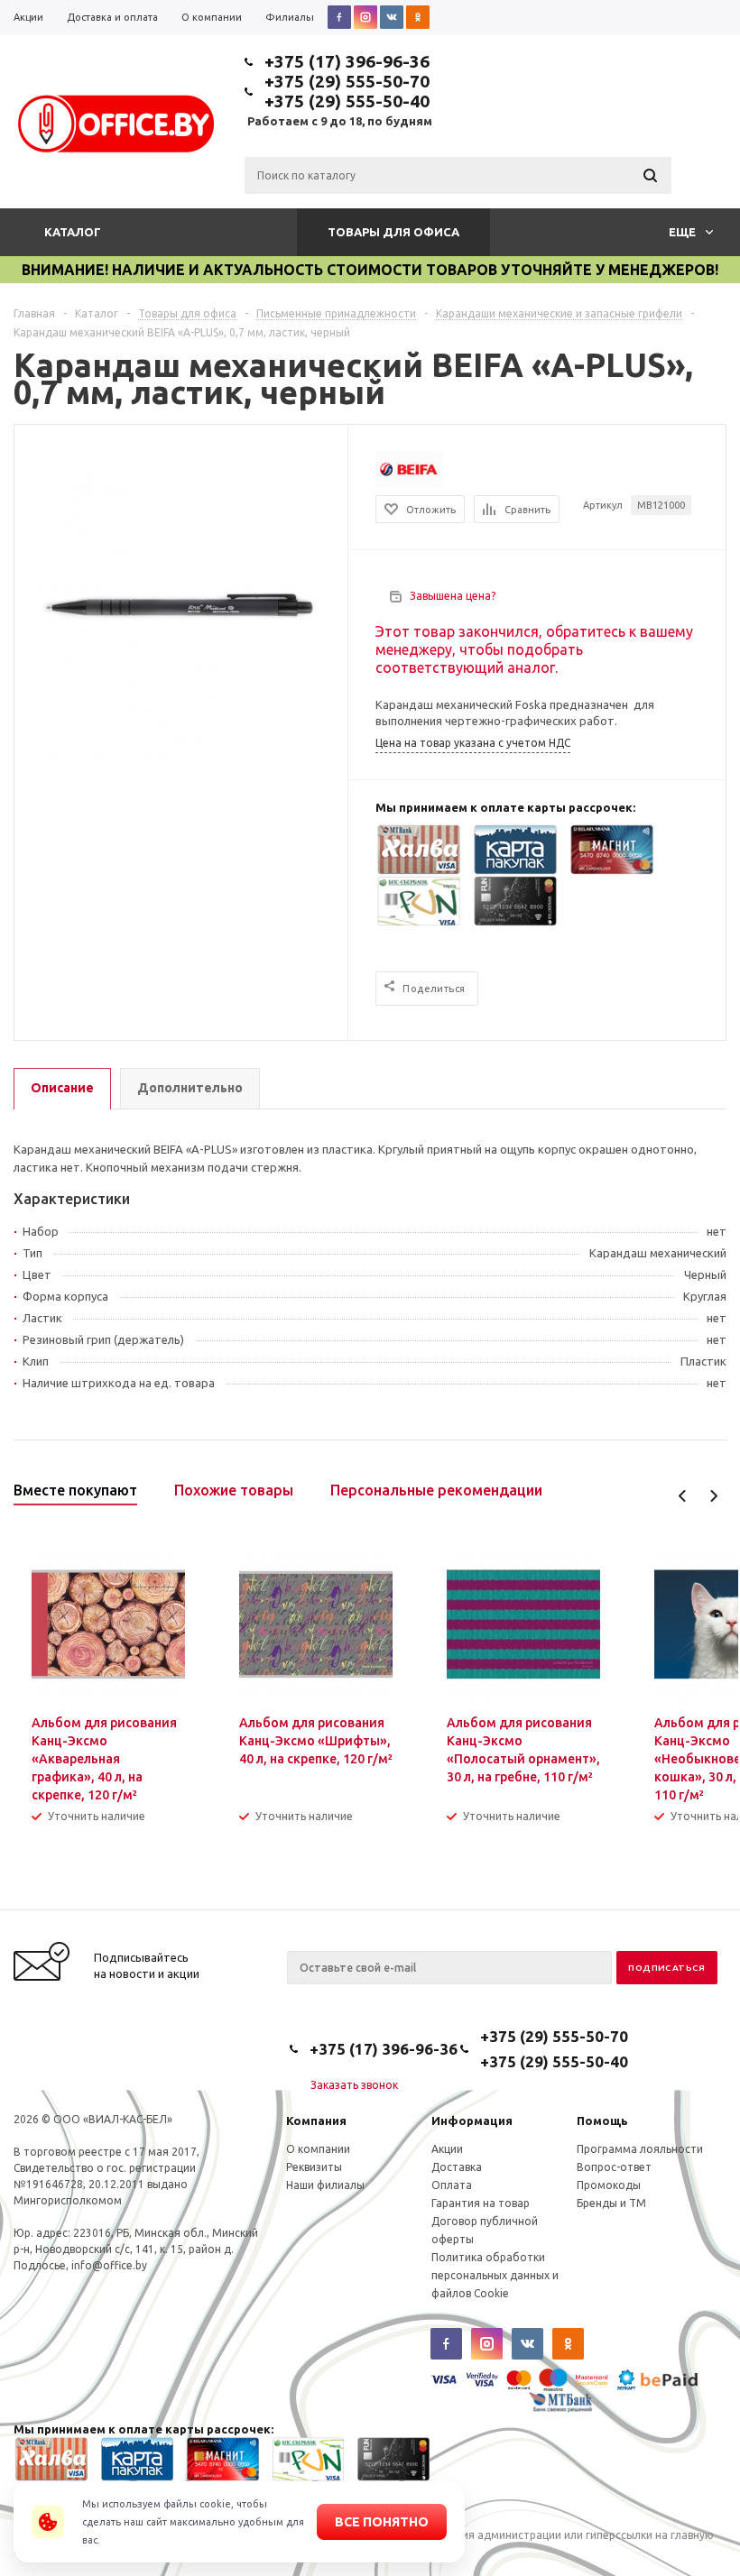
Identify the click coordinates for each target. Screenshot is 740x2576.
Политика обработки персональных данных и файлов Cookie (495, 2275)
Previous (683, 1496)
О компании (318, 2149)
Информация (472, 2121)
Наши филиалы (325, 2185)
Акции (447, 2149)
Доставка (457, 2167)
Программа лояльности (640, 2149)
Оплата (452, 2185)
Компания (316, 2121)
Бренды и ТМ (611, 2203)
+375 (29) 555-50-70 (347, 81)
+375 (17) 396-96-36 (347, 61)
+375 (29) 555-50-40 (347, 101)
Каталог (73, 232)
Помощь (602, 2121)
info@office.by (109, 2265)
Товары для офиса (393, 232)
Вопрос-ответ (614, 2167)
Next (713, 1496)
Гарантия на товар (481, 2203)
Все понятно (382, 2522)
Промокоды (609, 2185)
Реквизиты (314, 2167)
